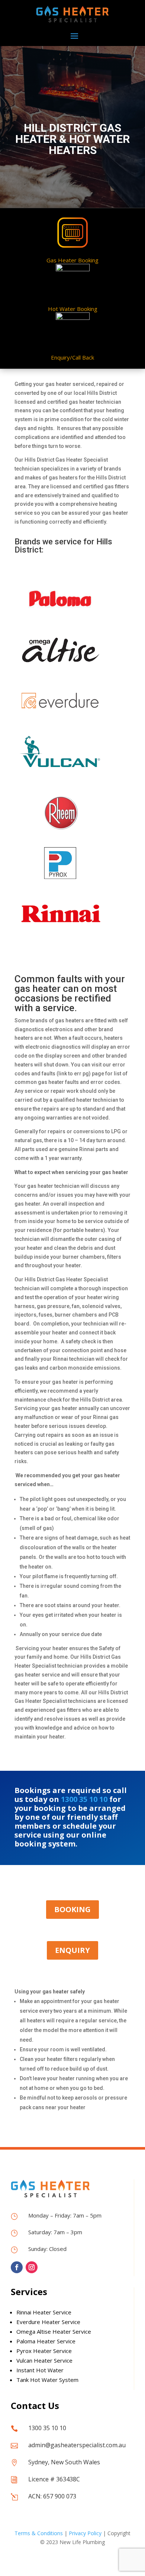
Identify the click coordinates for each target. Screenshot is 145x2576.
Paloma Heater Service (46, 2341)
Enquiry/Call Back (72, 357)
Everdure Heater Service (48, 2322)
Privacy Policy (85, 2533)
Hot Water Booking (73, 309)
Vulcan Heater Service (44, 2360)
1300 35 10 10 (84, 1799)
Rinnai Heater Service (44, 2312)
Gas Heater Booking (72, 260)
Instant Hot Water (40, 2370)
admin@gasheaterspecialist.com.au (77, 2445)
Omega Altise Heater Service (54, 2331)
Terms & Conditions (39, 2533)
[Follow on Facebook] (17, 2267)
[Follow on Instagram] (32, 2267)
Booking (72, 1909)
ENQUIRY (72, 1950)
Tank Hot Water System (47, 2380)
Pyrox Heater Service (44, 2351)
